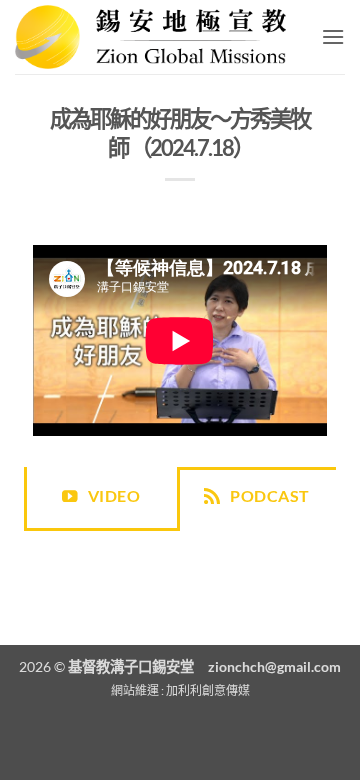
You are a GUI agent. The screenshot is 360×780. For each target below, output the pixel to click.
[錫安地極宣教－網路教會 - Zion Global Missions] (157, 37)
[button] (333, 36)
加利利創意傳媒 (208, 690)
